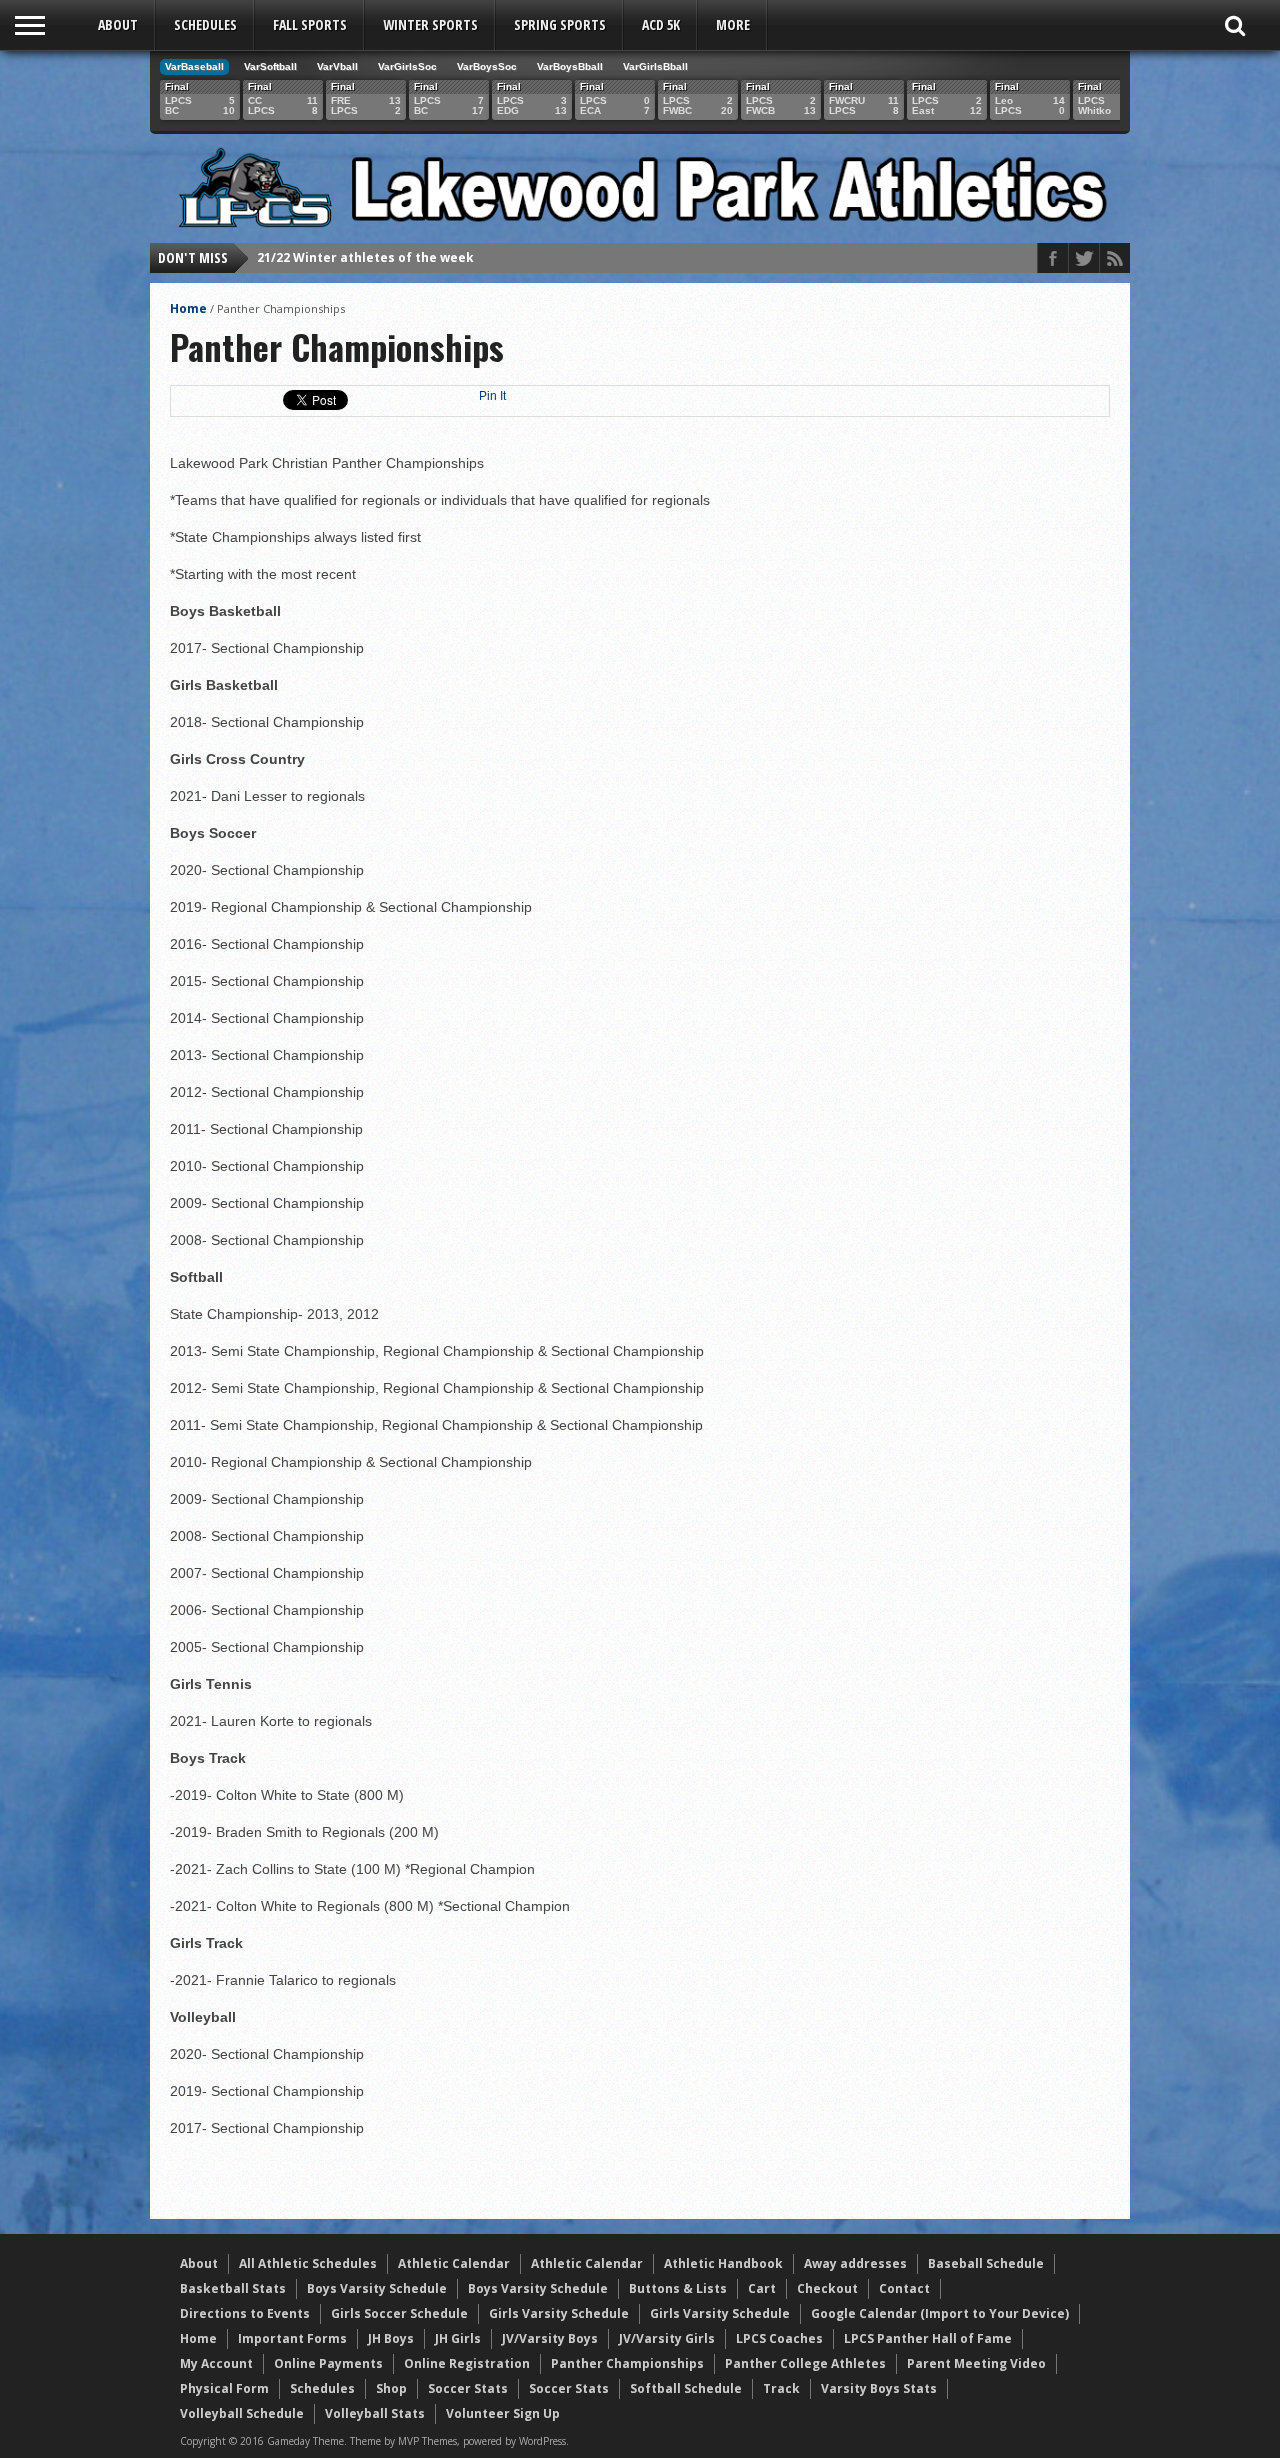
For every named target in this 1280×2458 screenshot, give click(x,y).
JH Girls (458, 2338)
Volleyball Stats (375, 2413)
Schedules (205, 24)
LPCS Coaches (779, 2338)
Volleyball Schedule (242, 2413)
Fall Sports (310, 24)
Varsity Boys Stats (879, 2388)
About (118, 24)
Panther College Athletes (805, 2363)
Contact (904, 2288)
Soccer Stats (468, 2388)
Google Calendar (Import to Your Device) (940, 2313)
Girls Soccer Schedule (399, 2313)
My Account (216, 2363)
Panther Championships (627, 2363)
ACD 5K (661, 24)
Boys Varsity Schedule (377, 2288)
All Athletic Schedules (308, 2263)
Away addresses (855, 2263)
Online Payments (328, 2363)
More (733, 24)
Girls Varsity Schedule (559, 2313)
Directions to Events (245, 2313)
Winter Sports (430, 24)
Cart (762, 2288)
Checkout (827, 2288)
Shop (391, 2388)
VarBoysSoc (487, 66)
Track (781, 2388)
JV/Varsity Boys (550, 2338)
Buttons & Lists (678, 2288)
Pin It (492, 396)
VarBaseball (194, 66)
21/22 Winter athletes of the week (365, 257)
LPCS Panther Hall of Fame (928, 2338)
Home (188, 308)
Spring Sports (560, 24)
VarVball (337, 66)
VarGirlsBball (655, 66)
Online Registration (467, 2363)
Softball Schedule (686, 2388)
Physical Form (224, 2388)
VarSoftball (270, 66)
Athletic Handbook (723, 2263)
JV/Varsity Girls (667, 2338)
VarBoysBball (570, 66)
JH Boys (391, 2338)
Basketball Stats (233, 2288)
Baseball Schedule (986, 2263)
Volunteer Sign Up (503, 2413)
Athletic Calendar (454, 2263)
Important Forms (292, 2338)
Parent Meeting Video (976, 2363)
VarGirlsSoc (407, 66)
